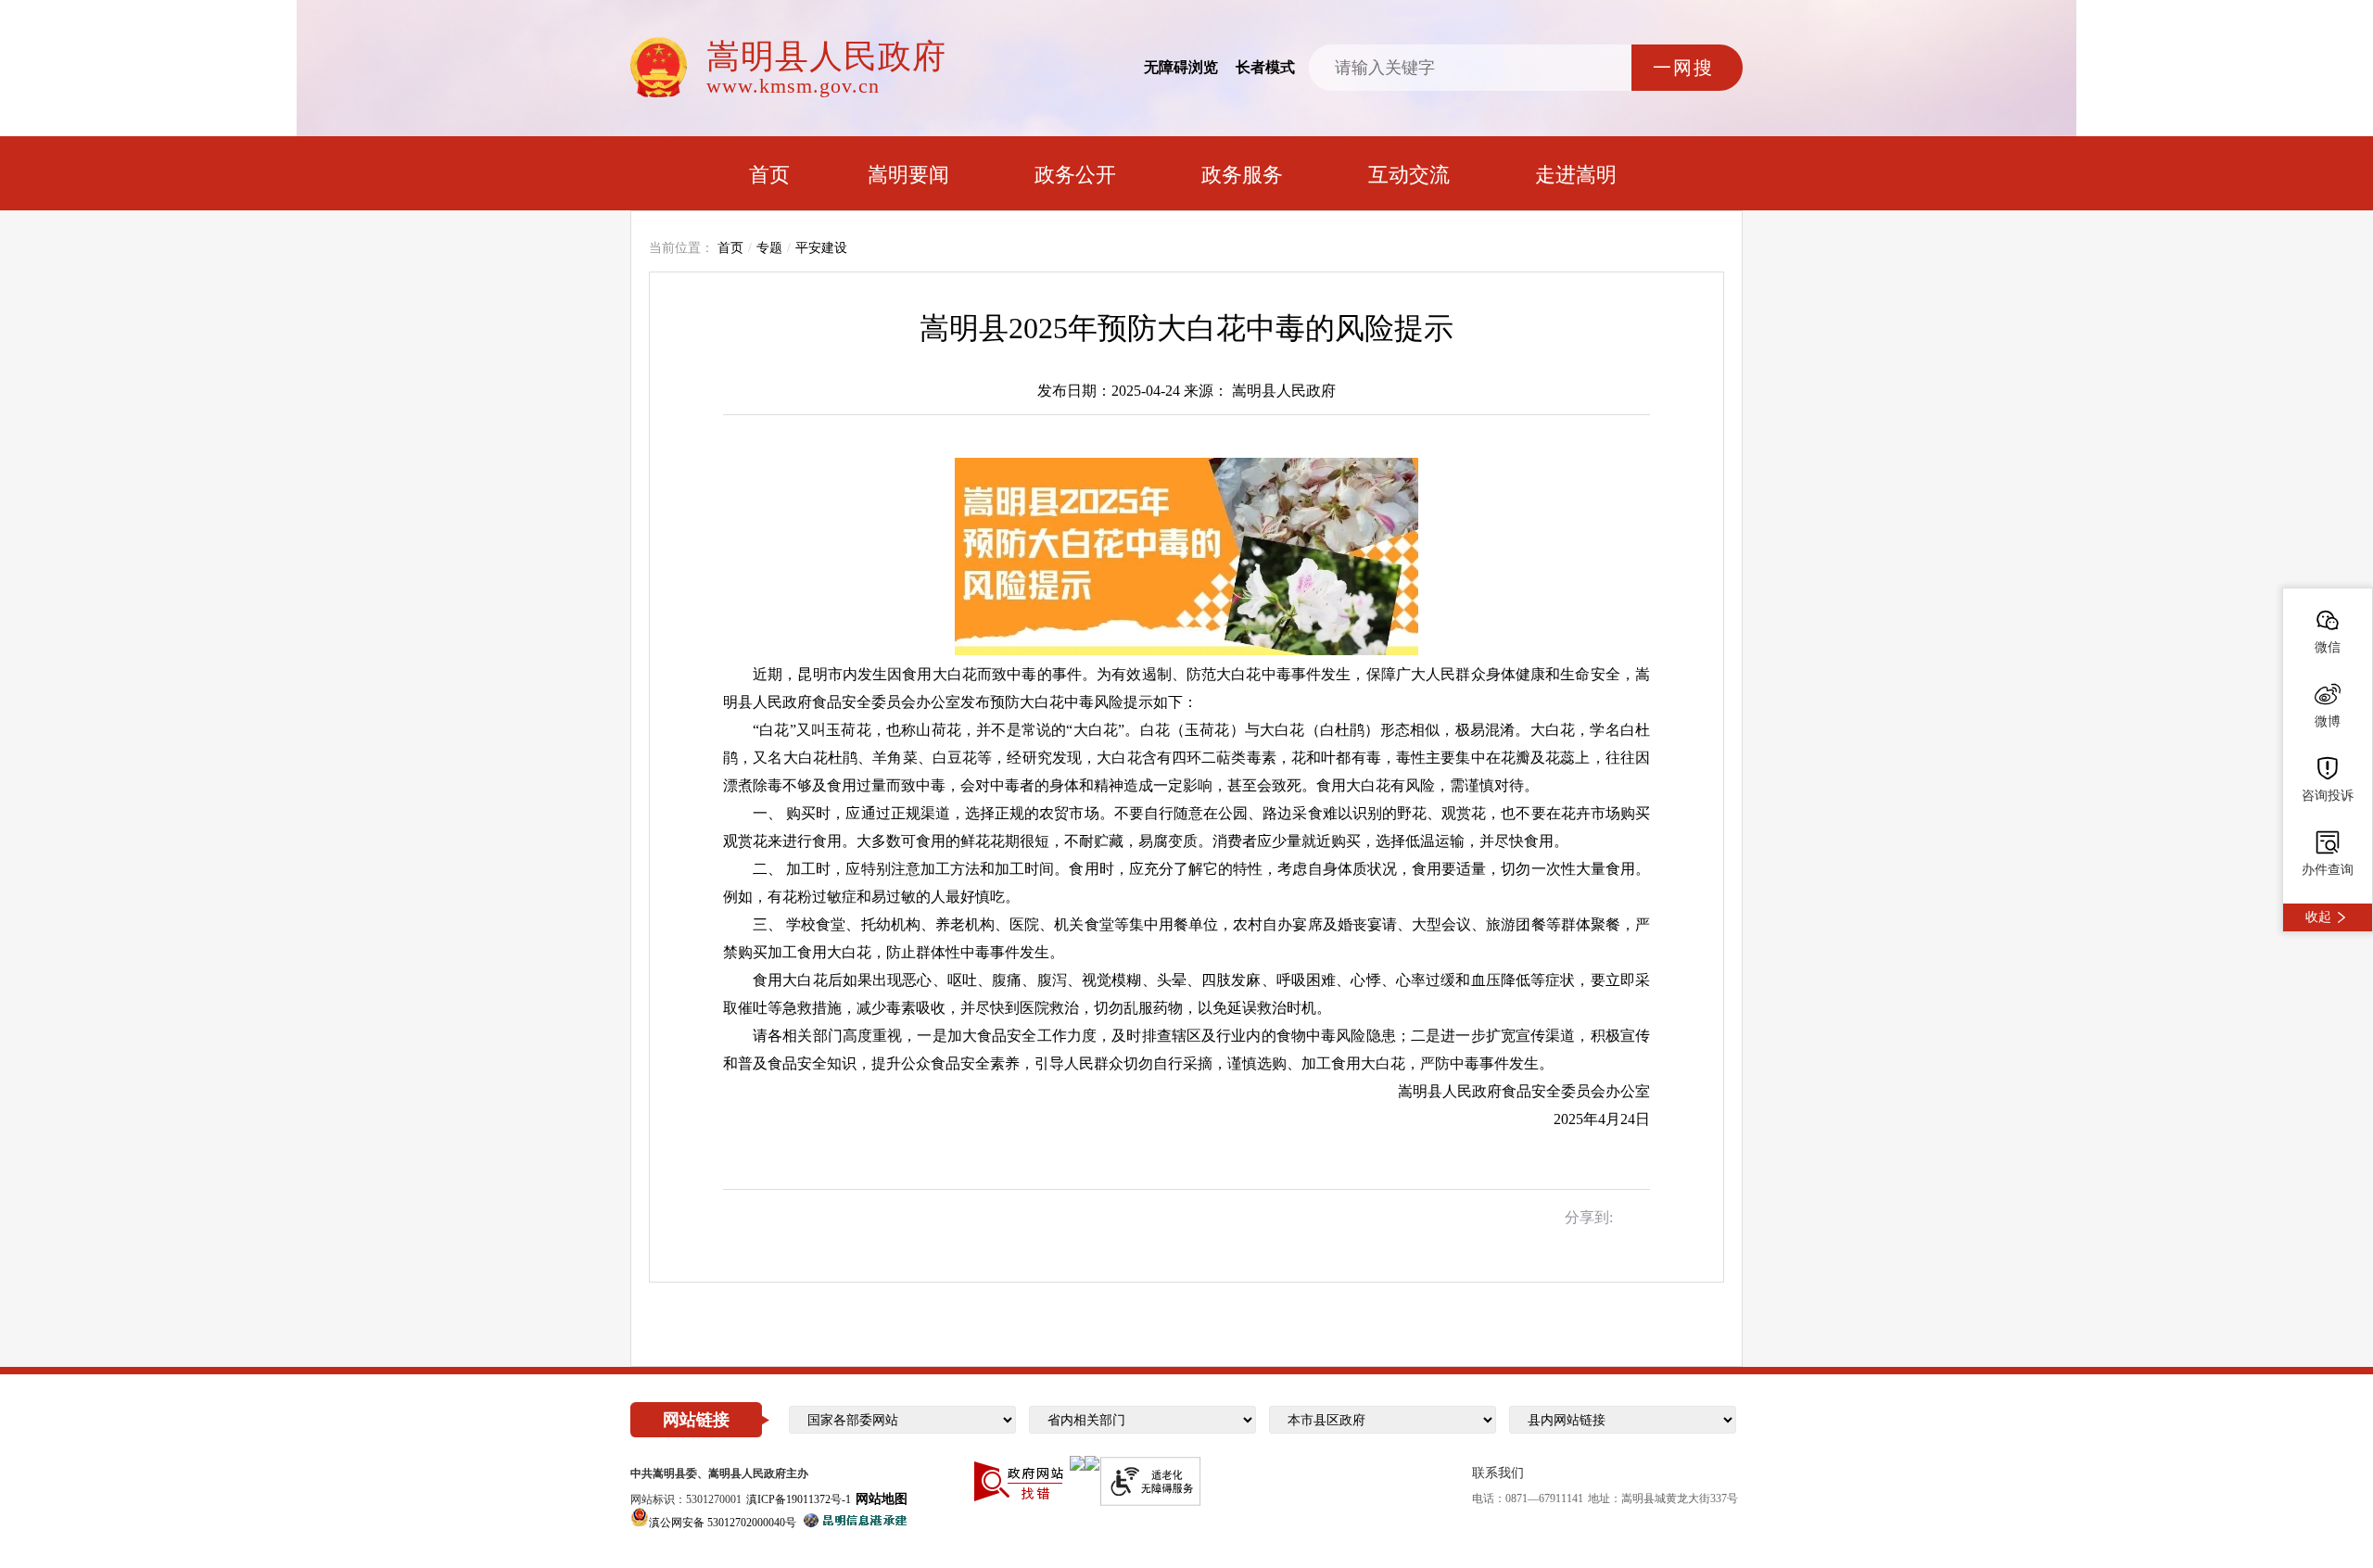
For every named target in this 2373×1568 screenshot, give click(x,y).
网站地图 (882, 1499)
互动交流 (1409, 175)
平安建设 (821, 248)
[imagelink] (1077, 1463)
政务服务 (1242, 175)
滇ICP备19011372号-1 (799, 1499)
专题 (769, 248)
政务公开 (1075, 175)
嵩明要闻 (908, 175)
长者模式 (1265, 67)
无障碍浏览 (1181, 67)
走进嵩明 (1576, 175)
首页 (769, 175)
